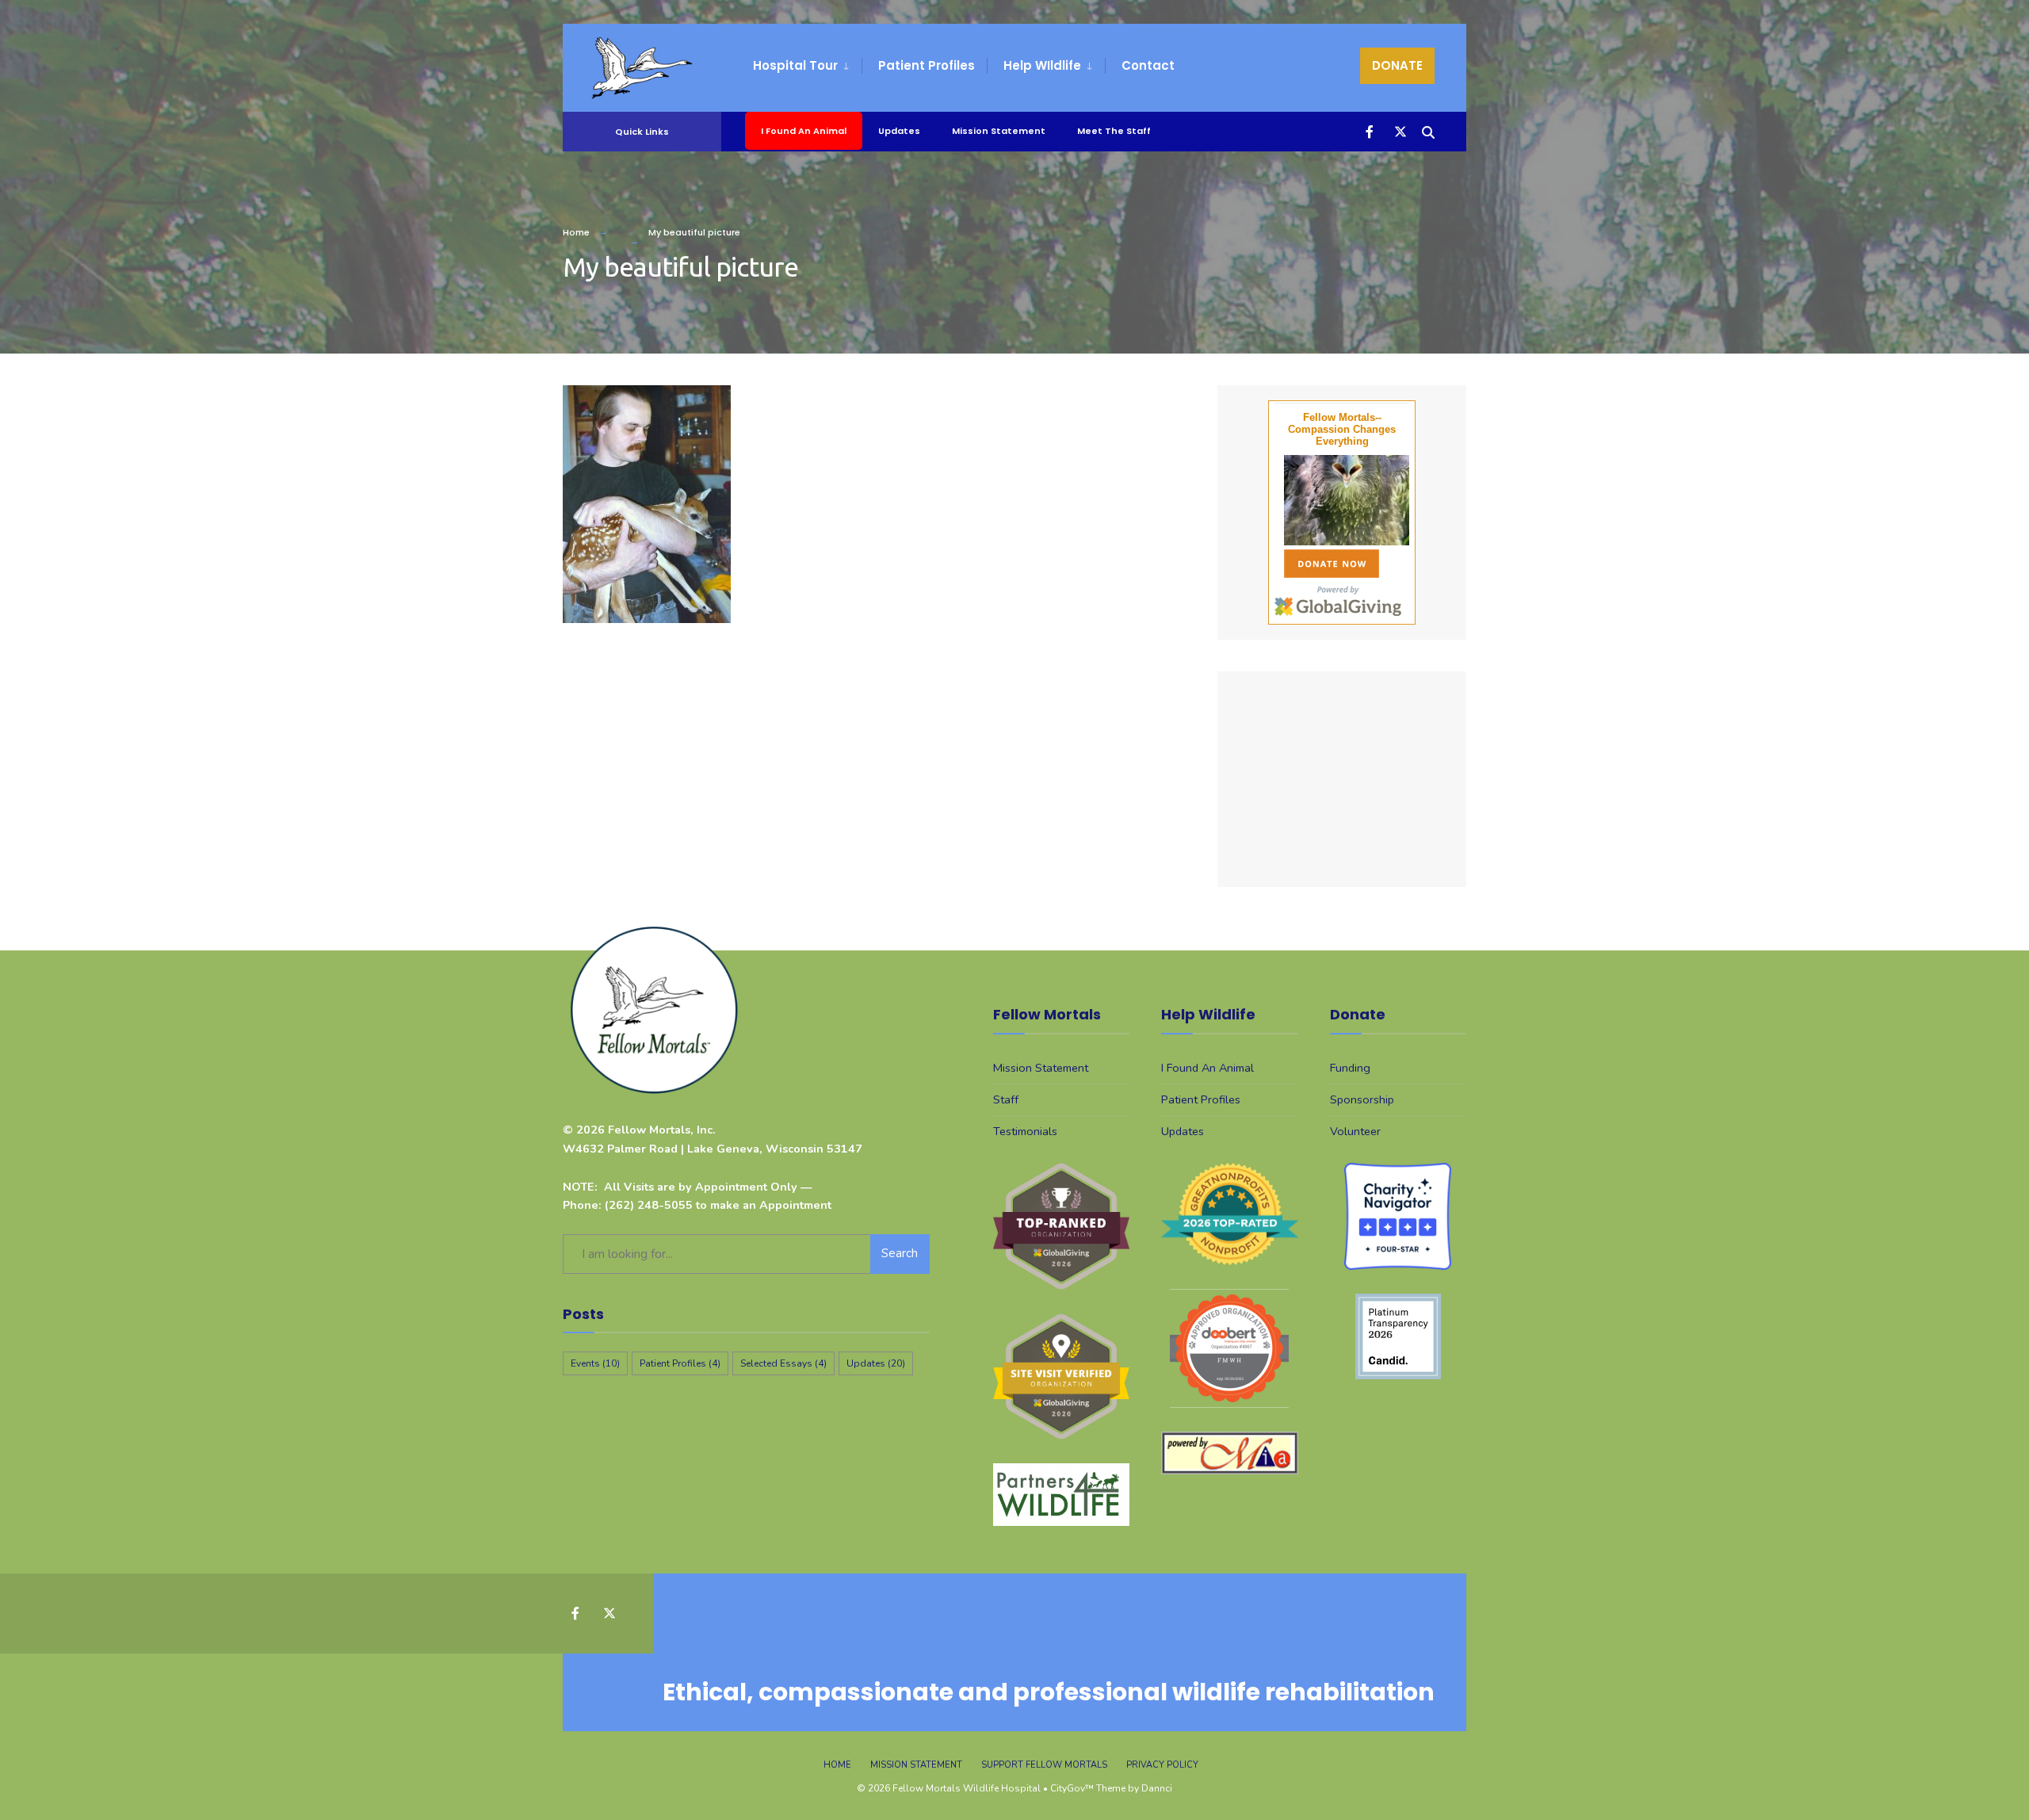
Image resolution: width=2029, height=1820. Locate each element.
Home (576, 232)
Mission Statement (999, 131)
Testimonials (1025, 1131)
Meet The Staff (1114, 131)
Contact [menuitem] (1148, 65)
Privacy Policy (1162, 1765)
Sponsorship (1362, 1099)
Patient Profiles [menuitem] (927, 65)
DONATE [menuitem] (1397, 65)
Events (595, 1363)
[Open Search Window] (1428, 130)
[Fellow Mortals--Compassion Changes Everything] (1342, 500)
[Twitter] (1400, 130)
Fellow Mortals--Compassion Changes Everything (1342, 429)
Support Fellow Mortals (1044, 1765)
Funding (1350, 1068)
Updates (899, 131)
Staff (1006, 1099)
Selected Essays (783, 1363)
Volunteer (1355, 1131)
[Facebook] (1371, 130)
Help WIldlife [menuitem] (1042, 65)
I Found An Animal (804, 131)
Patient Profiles (680, 1363)
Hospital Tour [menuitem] (795, 65)
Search (900, 1253)
